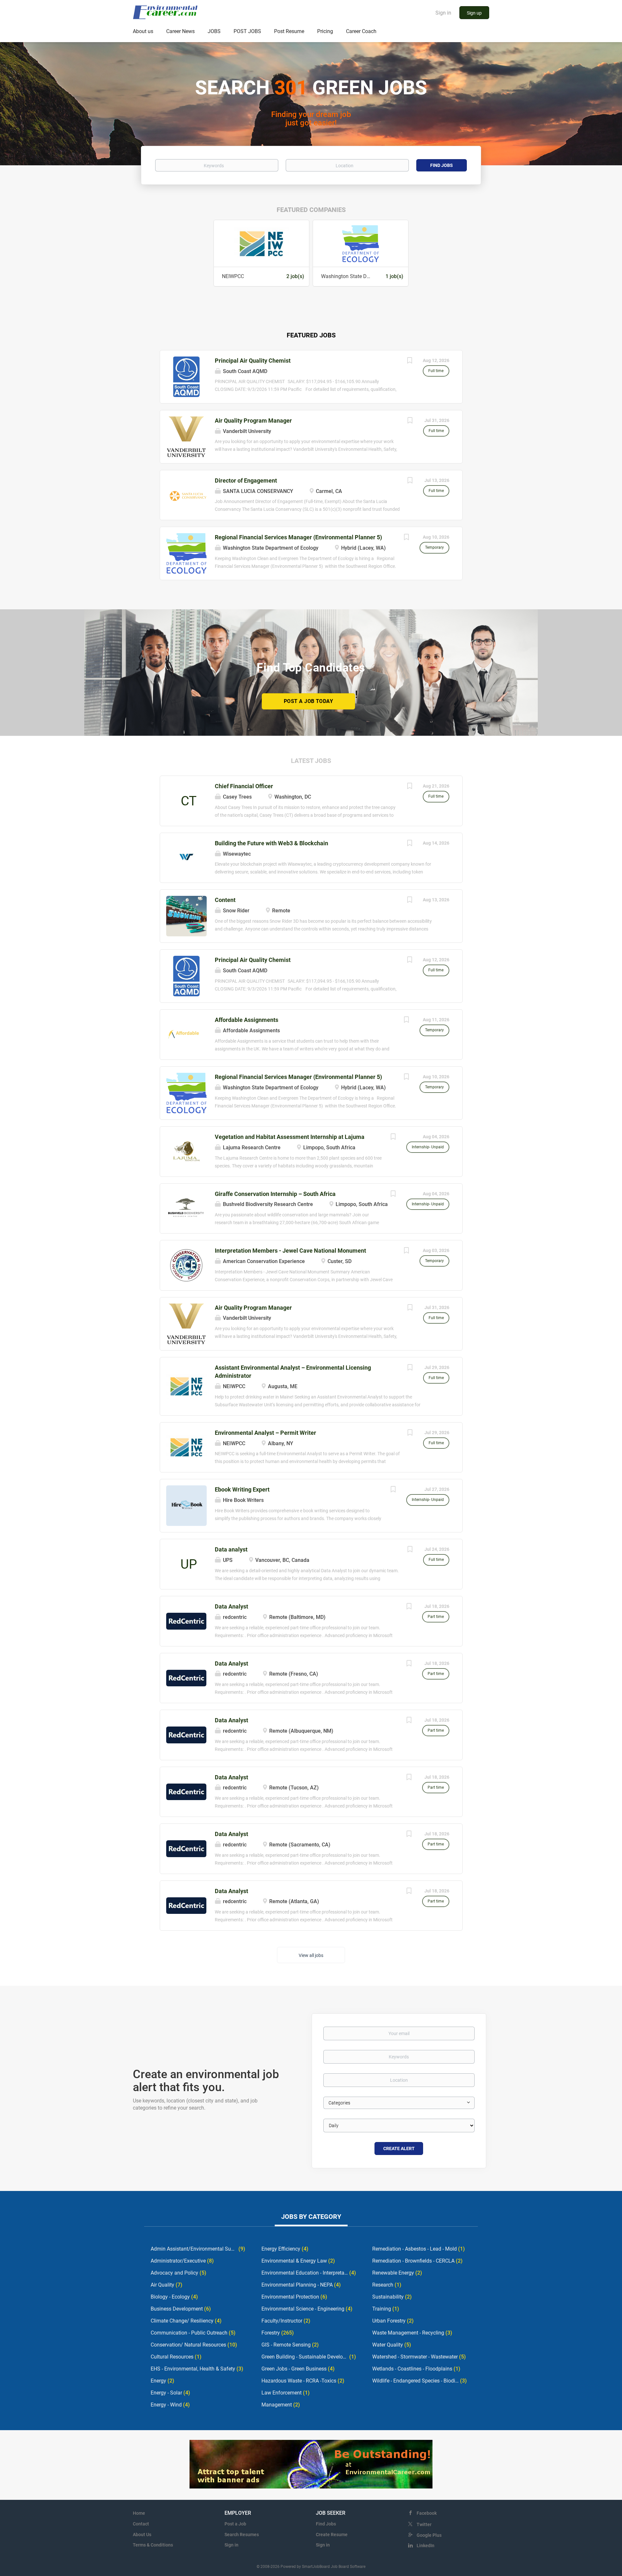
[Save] (410, 361)
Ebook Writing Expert (242, 1489)
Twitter (424, 2524)
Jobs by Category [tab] (311, 2217)
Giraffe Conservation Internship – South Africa (275, 1194)
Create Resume (332, 2535)
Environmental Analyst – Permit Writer (265, 1433)
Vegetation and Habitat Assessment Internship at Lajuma (290, 1137)
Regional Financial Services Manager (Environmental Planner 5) (298, 537)
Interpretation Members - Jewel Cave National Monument (290, 1251)
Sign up (474, 13)
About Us (142, 2535)
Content (225, 900)
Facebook (427, 2513)
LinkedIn (426, 2546)
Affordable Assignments (247, 1020)
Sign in (443, 13)
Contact (141, 2524)
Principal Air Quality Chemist (253, 361)
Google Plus (429, 2535)
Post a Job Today (308, 701)
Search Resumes (242, 2535)
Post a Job (235, 2524)
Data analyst (231, 1549)
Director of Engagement (246, 480)
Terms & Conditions (153, 2545)
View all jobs (311, 1955)
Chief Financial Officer (244, 786)
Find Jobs (442, 165)
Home (139, 2513)
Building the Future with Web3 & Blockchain (271, 843)
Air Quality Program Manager (253, 421)
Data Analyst (231, 1606)
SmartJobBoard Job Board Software (334, 2567)
